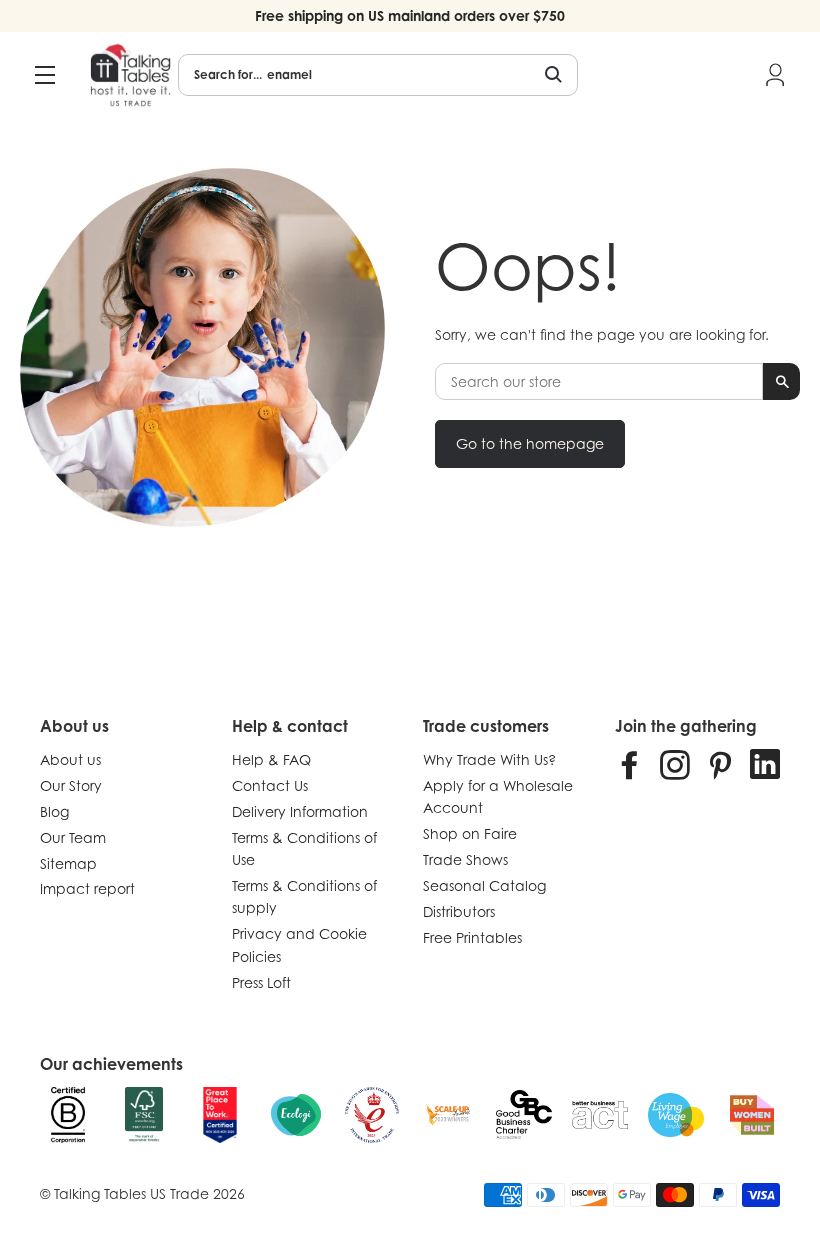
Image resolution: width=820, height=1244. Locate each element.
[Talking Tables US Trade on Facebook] (630, 764)
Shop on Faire (470, 833)
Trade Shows (465, 859)
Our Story (71, 785)
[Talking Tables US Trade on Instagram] (675, 764)
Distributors (459, 911)
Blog (54, 811)
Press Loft (261, 982)
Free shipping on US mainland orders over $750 (410, 15)
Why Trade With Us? (489, 759)
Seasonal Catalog (484, 885)
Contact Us (270, 785)
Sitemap (68, 863)
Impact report (87, 888)
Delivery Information (300, 811)
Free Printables (472, 937)
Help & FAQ (271, 759)
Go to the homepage (530, 443)
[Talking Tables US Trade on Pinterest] (720, 764)
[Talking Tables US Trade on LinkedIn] (765, 764)
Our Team (73, 837)
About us (70, 759)
